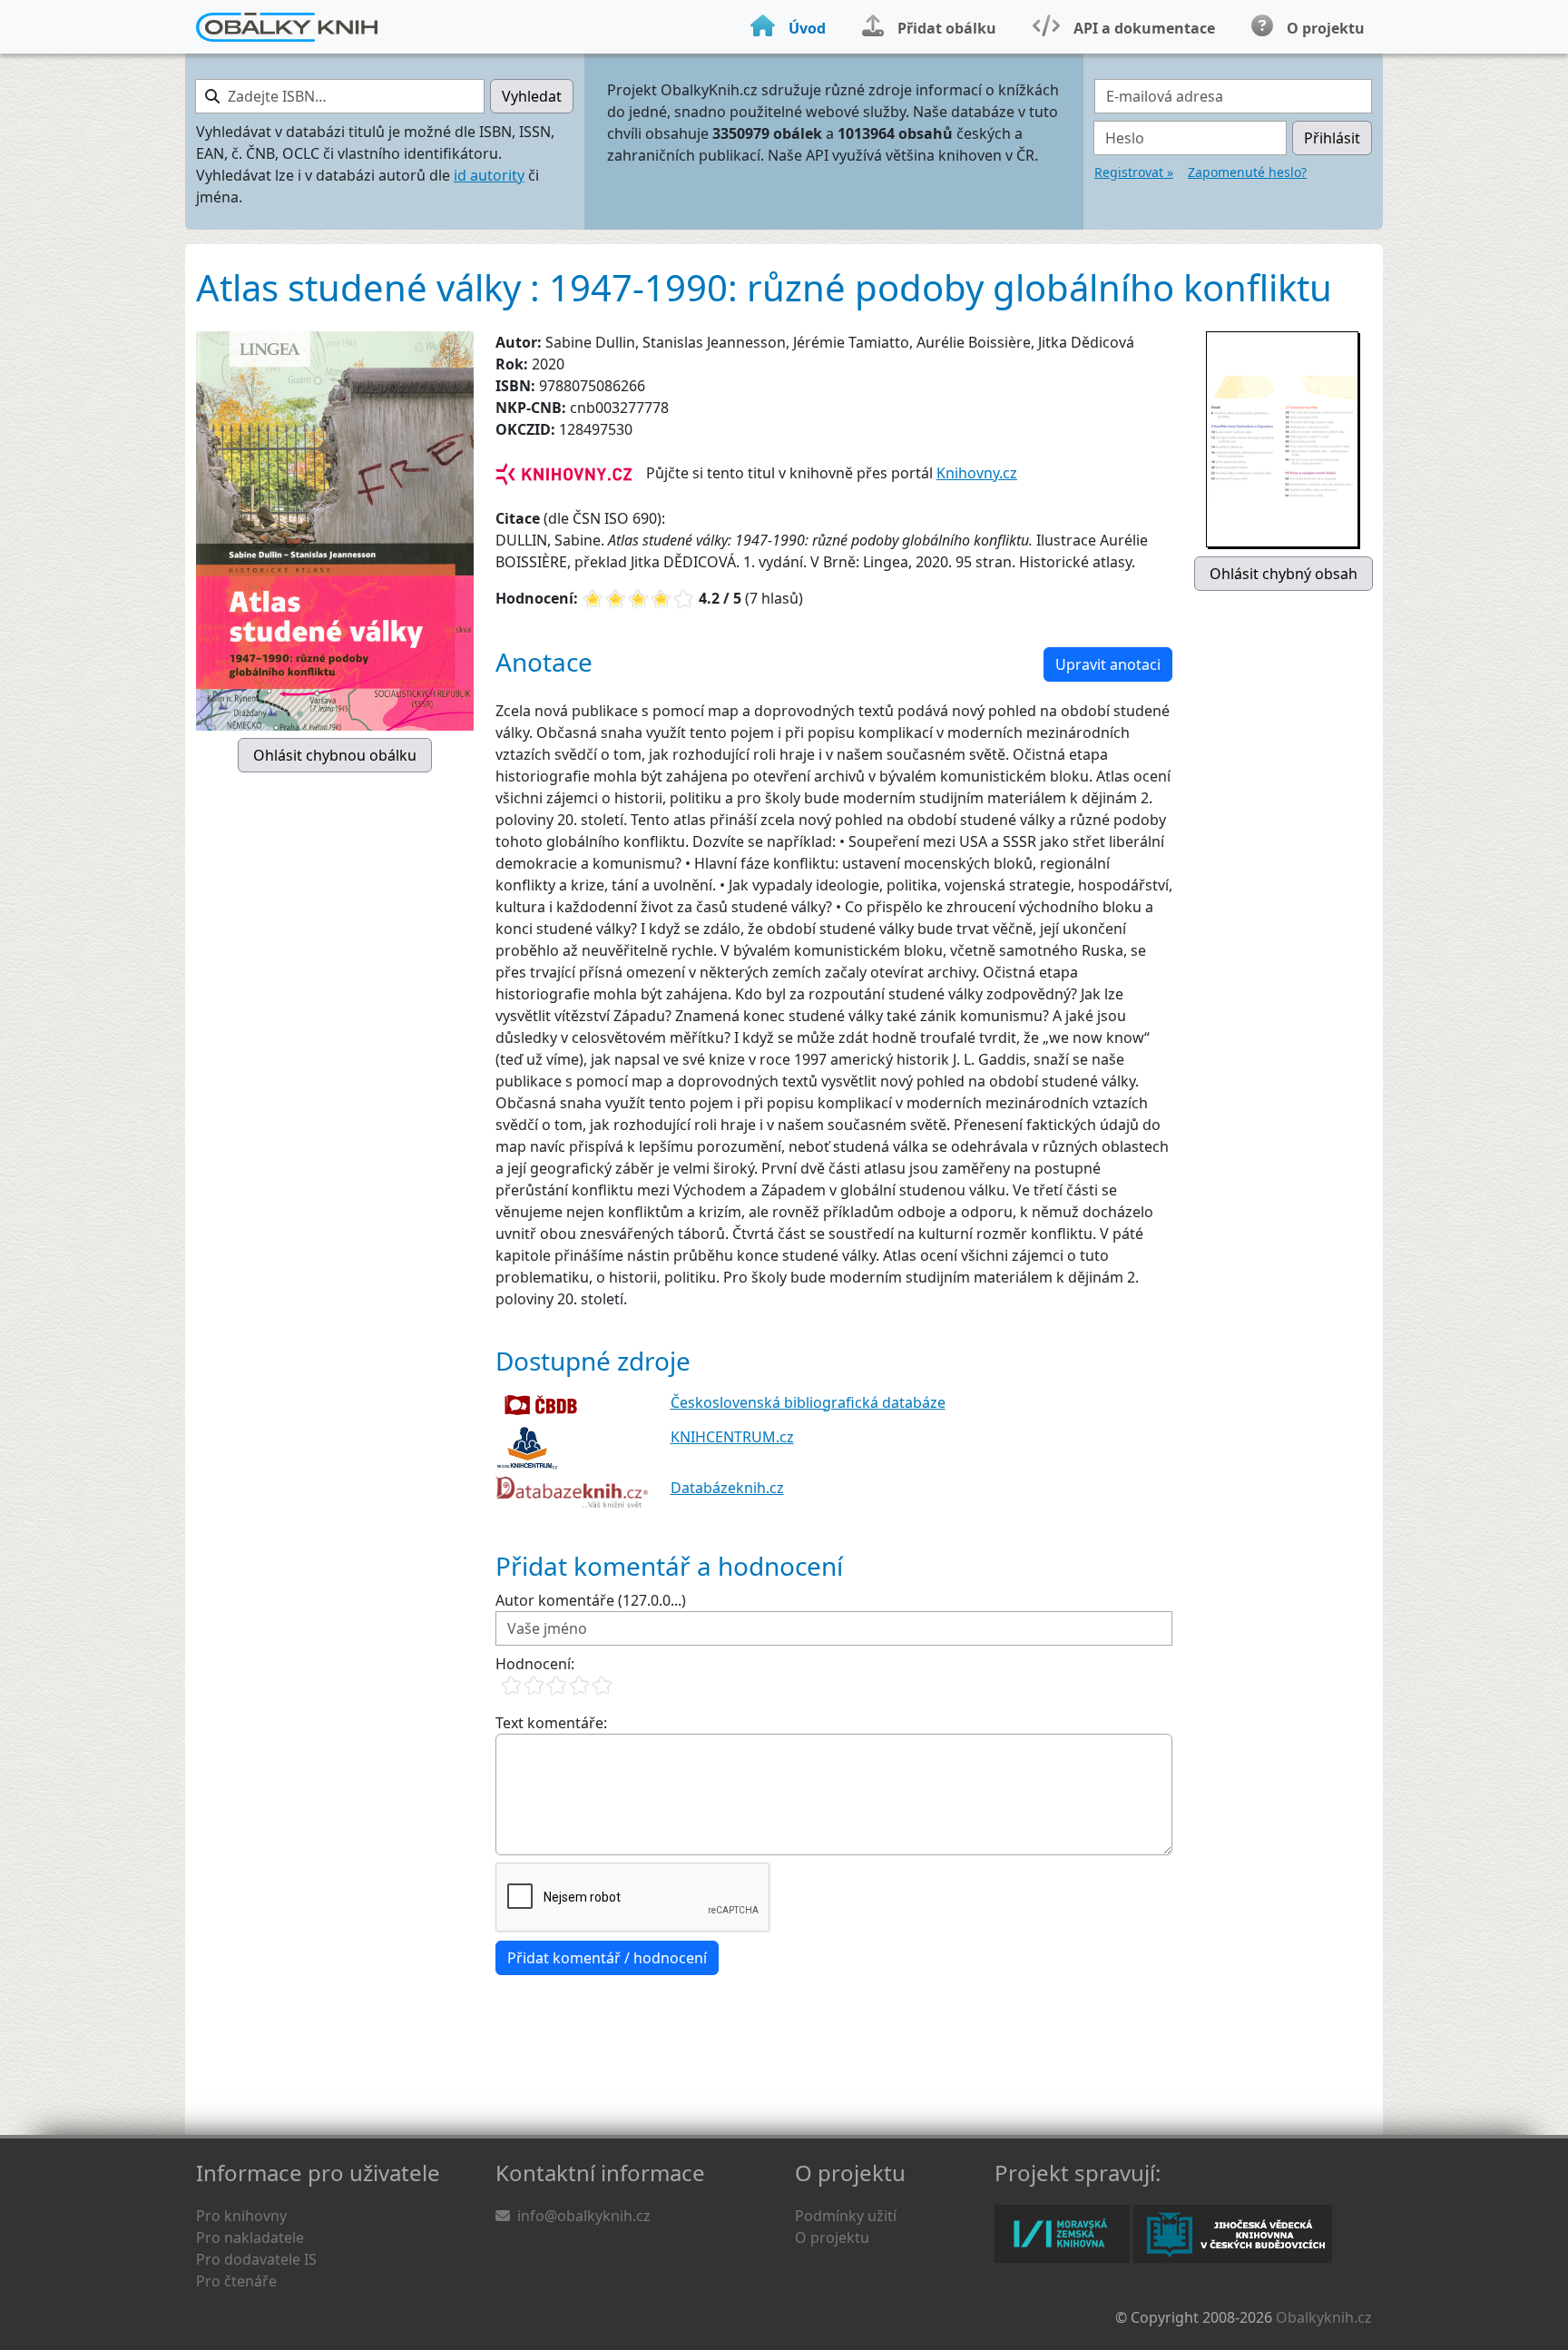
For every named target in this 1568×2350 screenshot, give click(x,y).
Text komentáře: (551, 1723)
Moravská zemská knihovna (1062, 2234)
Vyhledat (532, 96)
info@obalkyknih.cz (584, 2216)
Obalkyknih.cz (1324, 2317)
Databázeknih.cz (727, 1488)
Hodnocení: (535, 1664)
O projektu (832, 2237)
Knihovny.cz (977, 473)
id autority (489, 175)
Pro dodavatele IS (256, 2259)
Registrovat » (1134, 172)
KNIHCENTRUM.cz (732, 1437)
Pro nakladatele (250, 2237)
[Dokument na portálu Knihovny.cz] (563, 473)
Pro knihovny (241, 2216)
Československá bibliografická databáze (808, 1402)
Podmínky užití (846, 2216)
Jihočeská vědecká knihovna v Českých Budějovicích (1233, 2234)
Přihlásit (1332, 138)
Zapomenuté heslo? (1247, 172)
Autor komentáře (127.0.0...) (591, 1600)
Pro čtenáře (236, 2281)
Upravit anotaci (1108, 664)
